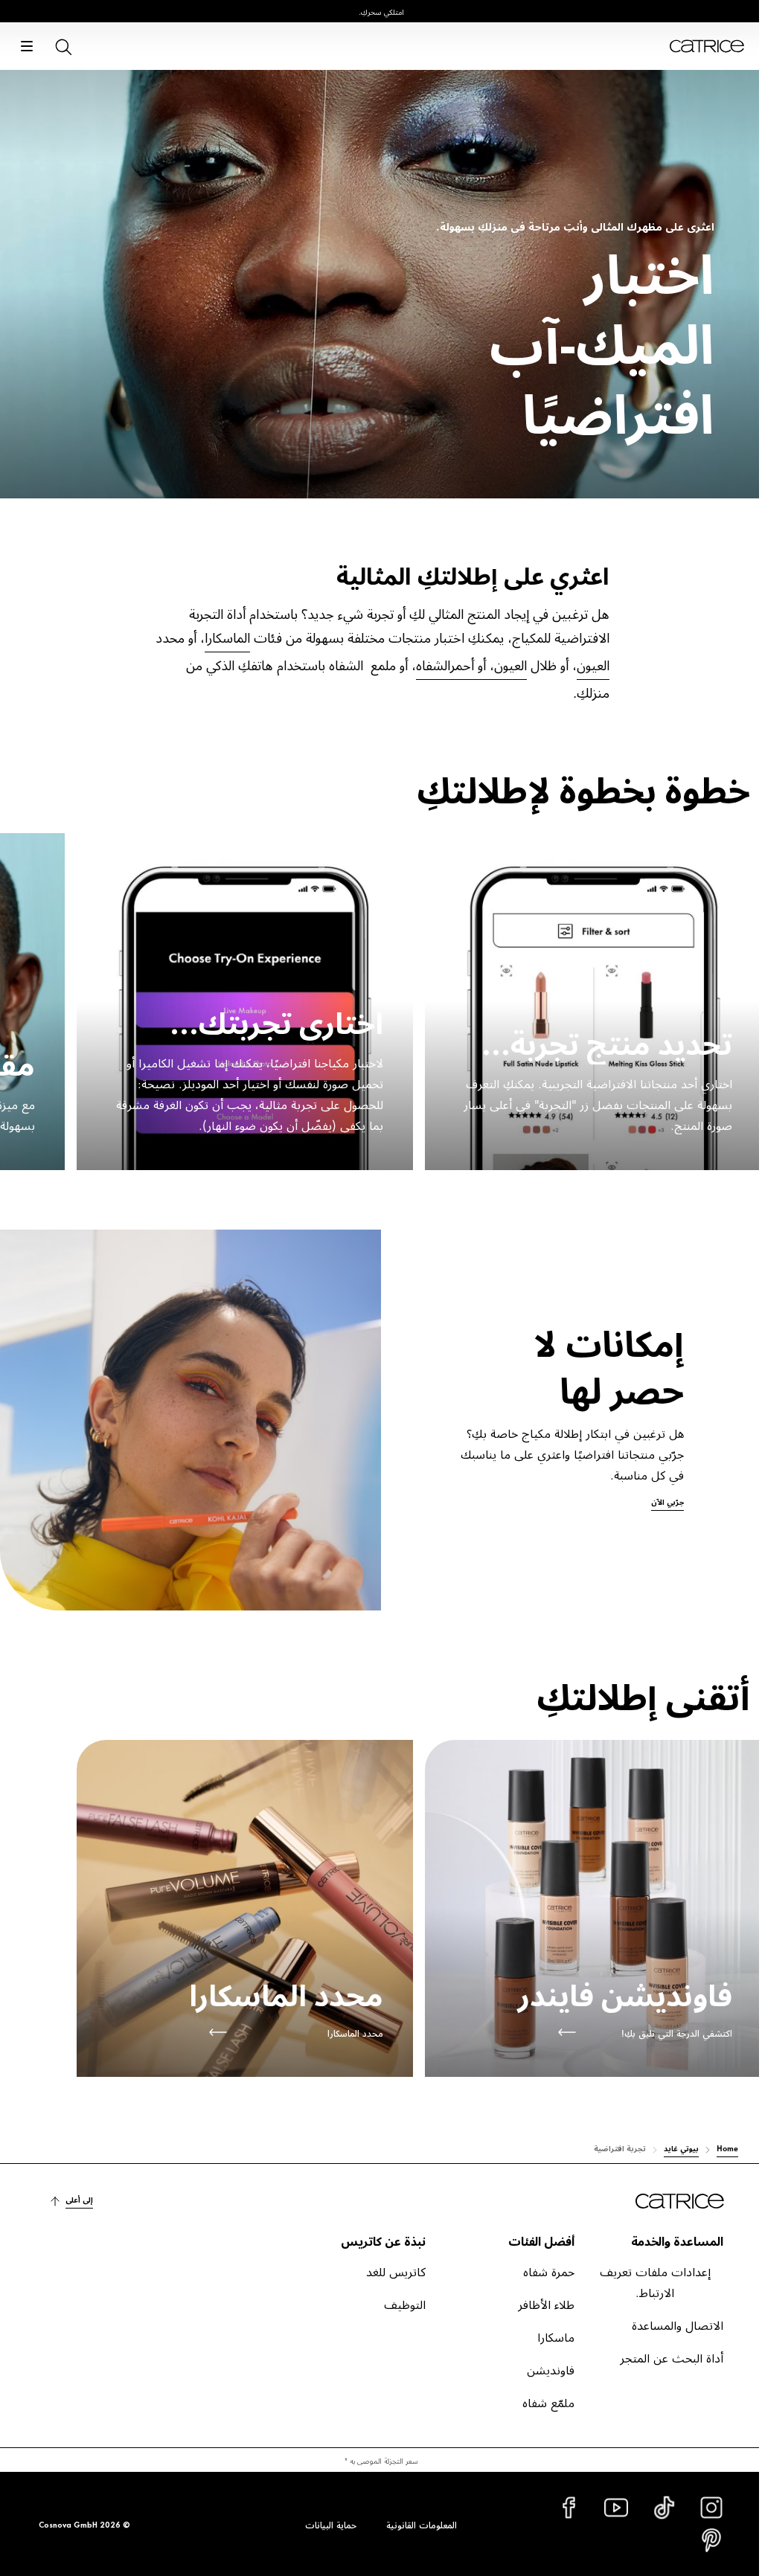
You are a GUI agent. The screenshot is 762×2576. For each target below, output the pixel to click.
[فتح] (27, 46)
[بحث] (63, 46)
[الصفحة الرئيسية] (707, 46)
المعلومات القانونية (422, 2524)
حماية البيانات (331, 2524)
